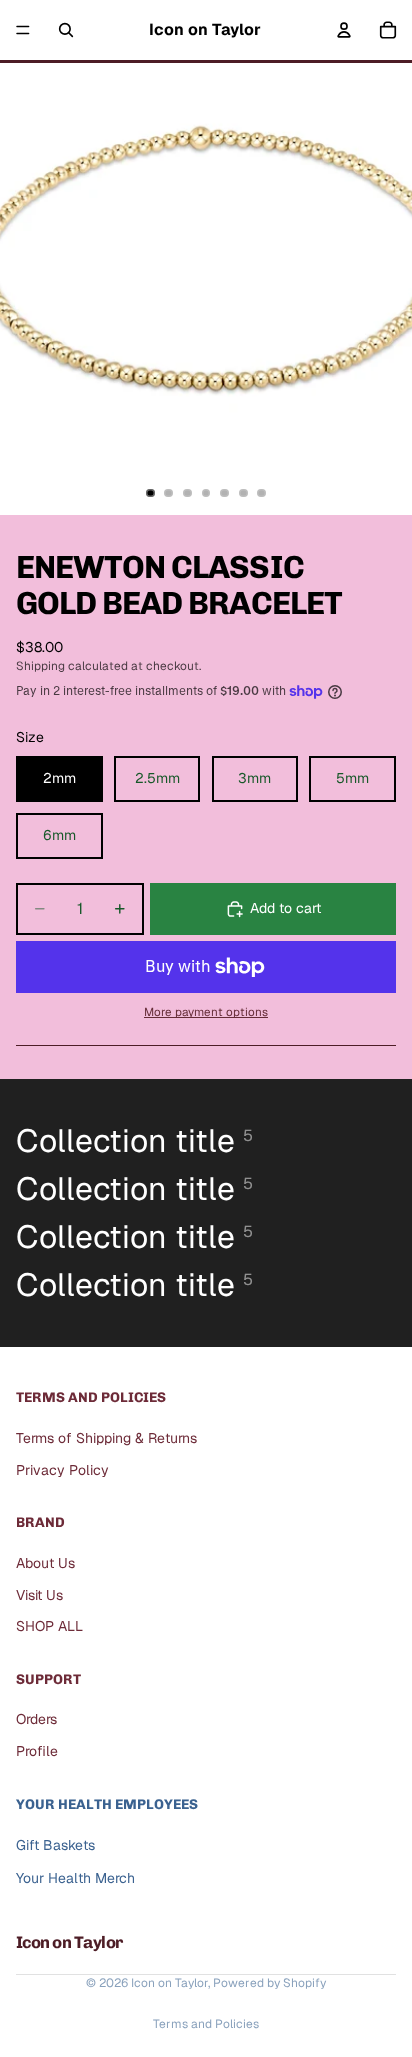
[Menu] (23, 30)
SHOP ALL (49, 1626)
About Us (45, 1563)
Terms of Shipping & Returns (106, 1438)
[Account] (344, 30)
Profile (37, 1751)
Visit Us (39, 1595)
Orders (36, 1720)
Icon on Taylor (169, 1983)
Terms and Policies (206, 2024)
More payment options (206, 1011)
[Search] (66, 30)
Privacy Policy (62, 1470)
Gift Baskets (55, 1846)
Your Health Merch (75, 1878)
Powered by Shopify (269, 1983)
